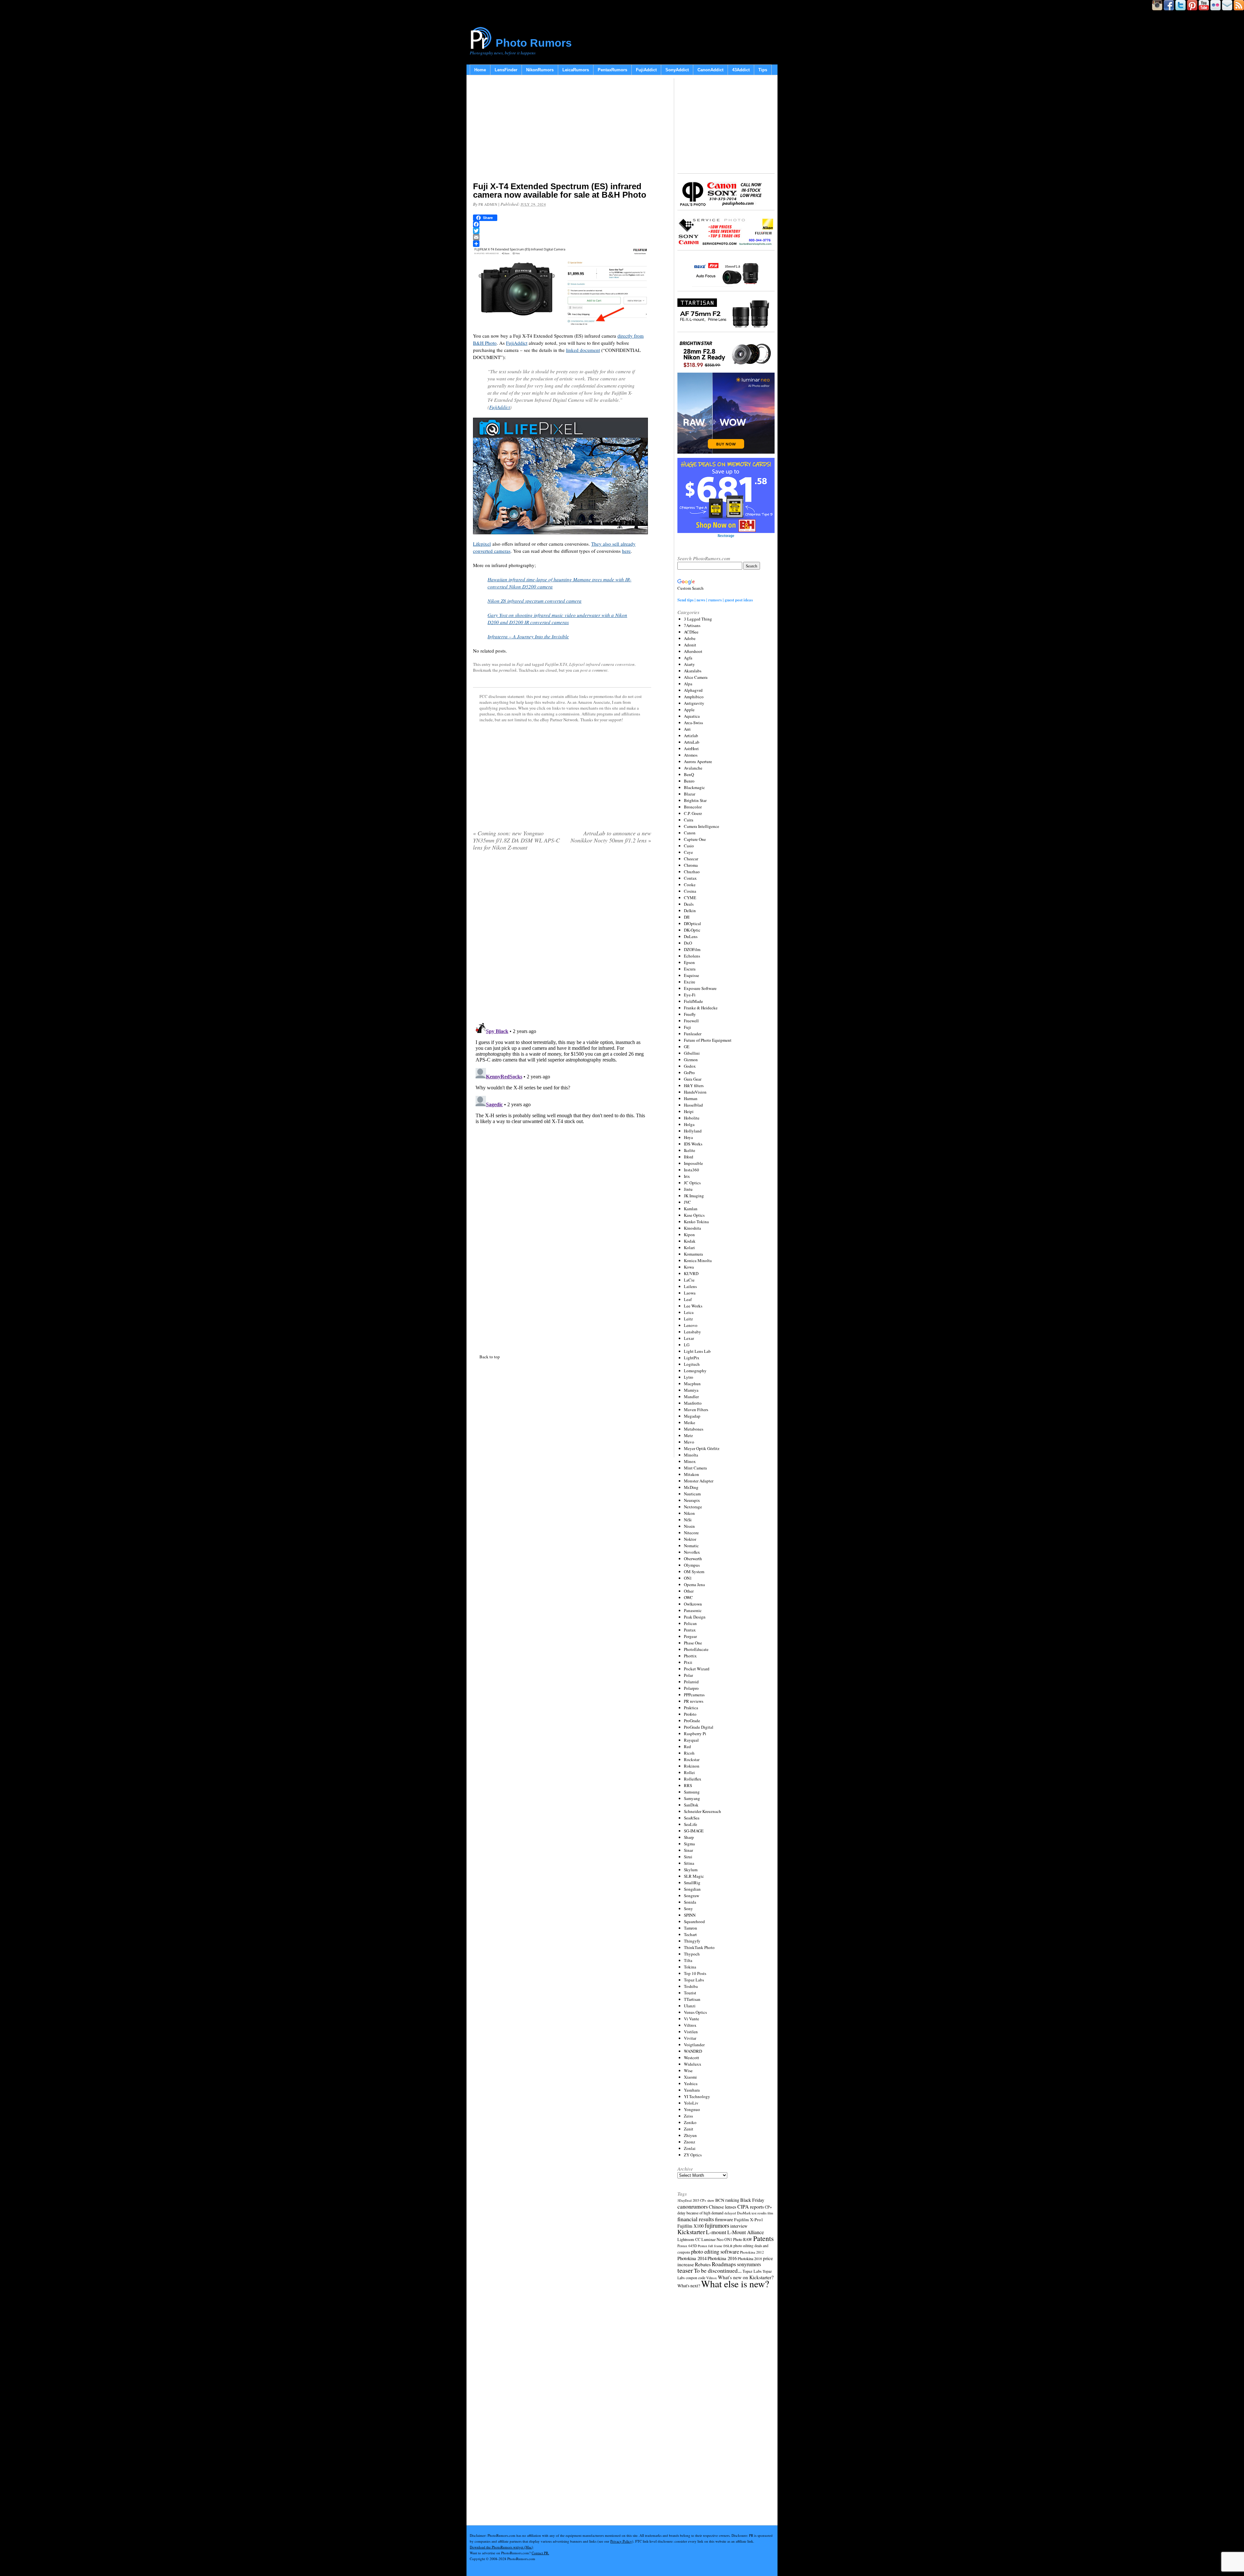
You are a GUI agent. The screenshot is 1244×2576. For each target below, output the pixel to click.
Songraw (691, 1896)
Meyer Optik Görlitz (702, 1448)
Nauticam (692, 1494)
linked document (583, 350)
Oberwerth (693, 1559)
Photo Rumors (534, 43)
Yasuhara (692, 2090)
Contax (690, 878)
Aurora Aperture (698, 761)
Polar (688, 1675)
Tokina (690, 1967)
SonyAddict (677, 70)
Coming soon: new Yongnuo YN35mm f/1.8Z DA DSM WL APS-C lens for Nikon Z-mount (516, 840)
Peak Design (695, 1617)
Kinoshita (692, 1228)
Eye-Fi (690, 995)
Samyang (692, 1798)
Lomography (695, 1371)
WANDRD (693, 2051)
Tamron (691, 1928)
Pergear (690, 1636)
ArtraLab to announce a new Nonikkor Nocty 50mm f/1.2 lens (611, 837)
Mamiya (691, 1390)
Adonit (690, 645)
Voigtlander (694, 2045)
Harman (691, 1098)
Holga (689, 1124)
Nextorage (693, 1507)
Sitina (689, 1863)
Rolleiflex (693, 1779)
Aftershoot (693, 651)
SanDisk (691, 1805)
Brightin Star (695, 800)
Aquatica (692, 716)
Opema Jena (694, 1584)
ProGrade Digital (699, 1727)
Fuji (520, 664)
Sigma (689, 1844)
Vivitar (690, 2038)
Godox (690, 1066)
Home (480, 70)
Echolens (692, 956)
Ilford (689, 1157)
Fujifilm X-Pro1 (749, 2220)
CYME (690, 898)
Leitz (688, 1319)
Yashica (691, 2083)
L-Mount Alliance (746, 2232)
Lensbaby (692, 1332)
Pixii (688, 1662)
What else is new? (735, 2284)
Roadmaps (724, 2264)
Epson (689, 962)
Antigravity (694, 703)
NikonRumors (540, 70)
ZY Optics (693, 2155)
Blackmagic (694, 787)
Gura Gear (693, 1079)
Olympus (692, 1565)
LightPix (692, 1358)
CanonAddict (710, 70)
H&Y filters (694, 1085)
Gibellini (692, 1053)
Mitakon (691, 1474)
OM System (694, 1572)
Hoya (688, 1137)
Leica (689, 1312)
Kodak (690, 1241)
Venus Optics (695, 2012)
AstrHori (691, 748)
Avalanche (693, 768)
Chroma (691, 865)
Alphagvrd (693, 690)
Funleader (693, 1034)
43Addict (741, 70)
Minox (690, 1461)
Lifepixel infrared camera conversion (602, 664)
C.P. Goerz (693, 813)
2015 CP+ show (703, 2200)
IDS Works (693, 1144)
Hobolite (692, 1118)
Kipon (689, 1235)
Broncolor (693, 807)
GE (687, 1047)
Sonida (690, 1902)
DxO (688, 943)
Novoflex (692, 1552)
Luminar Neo (712, 2239)
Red (687, 1746)
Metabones (694, 1429)
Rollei (689, 1772)
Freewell (691, 1021)
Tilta (688, 1960)
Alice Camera (696, 677)
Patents (763, 2238)
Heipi (689, 1111)
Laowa (690, 1293)
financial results (696, 2219)
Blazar (690, 794)
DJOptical (692, 923)
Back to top (490, 1357)
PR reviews (694, 1701)
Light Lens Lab (697, 1351)
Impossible (693, 1163)
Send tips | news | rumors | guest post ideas (715, 600)
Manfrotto (693, 1403)
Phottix (690, 1656)
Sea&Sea (692, 1818)
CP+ (768, 2207)
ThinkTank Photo (699, 1947)
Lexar (689, 1338)
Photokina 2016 (722, 2258)
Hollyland (693, 1131)
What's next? (689, 2286)
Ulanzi (690, 2006)
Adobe (690, 638)
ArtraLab (692, 742)
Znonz (690, 2142)
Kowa (689, 1267)
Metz (688, 1435)
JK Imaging (694, 1196)
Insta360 (691, 1170)
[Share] (562, 244)
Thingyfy (692, 1941)
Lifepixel (482, 544)
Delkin (690, 911)
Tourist (690, 1993)
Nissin (689, 1526)
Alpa (688, 684)
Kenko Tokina (696, 1222)
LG (687, 1345)
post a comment (594, 670)
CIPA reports (751, 2206)
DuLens (691, 936)
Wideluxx (693, 2064)
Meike (690, 1422)
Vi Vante (691, 2019)
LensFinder (506, 70)
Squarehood (694, 1921)
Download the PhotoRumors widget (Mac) (501, 2547)
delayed (730, 2213)
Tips (763, 70)
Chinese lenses (723, 2207)
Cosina (690, 891)
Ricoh (689, 1753)
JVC (687, 1202)
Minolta (691, 1455)
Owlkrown (693, 1604)
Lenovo (691, 1325)
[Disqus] (562, 1101)
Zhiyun (690, 2135)
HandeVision (695, 1092)
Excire (690, 982)
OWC (688, 1597)
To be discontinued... (718, 2270)
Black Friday (752, 2200)
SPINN (690, 1915)
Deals (689, 904)
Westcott (691, 2058)
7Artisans (692, 625)
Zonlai (690, 2148)
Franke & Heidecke (701, 1008)
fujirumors (717, 2225)
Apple (689, 710)
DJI (687, 917)
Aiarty (689, 664)
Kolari (689, 1247)
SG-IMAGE (694, 1831)
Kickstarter (691, 2232)
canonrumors (693, 2206)
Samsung (692, 1792)
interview (739, 2226)
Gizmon (691, 1060)
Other (689, 1591)
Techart (690, 1934)
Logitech (692, 1364)
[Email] (562, 237)
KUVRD (691, 1273)
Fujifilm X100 (691, 2226)
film (770, 2213)
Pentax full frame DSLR (715, 2246)
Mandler (691, 1397)
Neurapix (692, 1500)
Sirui (688, 1857)
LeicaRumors (576, 70)
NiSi (688, 1520)
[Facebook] (562, 224)
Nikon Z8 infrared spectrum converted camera (535, 601)
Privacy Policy (621, 2541)
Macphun (692, 1384)
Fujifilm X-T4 (556, 664)
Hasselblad (693, 1105)
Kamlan (691, 1209)
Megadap (692, 1416)
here (626, 551)
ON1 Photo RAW (738, 2239)
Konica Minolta (698, 1260)
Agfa (688, 658)
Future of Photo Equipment (708, 1040)
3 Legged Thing (698, 619)
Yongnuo (692, 2109)
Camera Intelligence (702, 826)
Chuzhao (692, 872)
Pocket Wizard (697, 1669)
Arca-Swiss (693, 723)
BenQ (689, 774)
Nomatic (691, 1546)
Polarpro (691, 1688)
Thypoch (692, 1954)
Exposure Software (700, 988)
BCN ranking (727, 2200)
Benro (689, 781)
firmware (724, 2219)
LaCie (689, 1280)
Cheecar (691, 859)
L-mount (716, 2232)
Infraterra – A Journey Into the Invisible (528, 636)
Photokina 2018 (750, 2258)
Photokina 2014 (692, 2258)
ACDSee (691, 632)
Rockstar (692, 1759)
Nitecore (691, 1533)
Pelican (690, 1623)
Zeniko (690, 2122)
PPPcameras (694, 1695)
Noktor (690, 1539)
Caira (689, 820)
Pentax (690, 1630)
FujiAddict (646, 70)
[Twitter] (562, 231)
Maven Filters (696, 1410)
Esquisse (691, 975)
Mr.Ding (691, 1487)
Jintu (688, 1189)
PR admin (488, 204)
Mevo (689, 1442)
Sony (688, 1909)
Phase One (693, 1643)
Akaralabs (693, 671)
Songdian (692, 1889)
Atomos (691, 755)
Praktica (691, 1708)
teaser (685, 2270)
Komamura (693, 1254)
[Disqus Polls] (562, 939)
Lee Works (693, 1306)
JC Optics (692, 1183)
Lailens (690, 1286)
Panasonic (693, 1610)
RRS (688, 1785)
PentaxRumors (612, 70)
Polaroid (691, 1682)
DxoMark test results (752, 2213)
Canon (690, 833)
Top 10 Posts (695, 1973)
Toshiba (691, 1986)
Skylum (691, 1870)
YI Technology (697, 2096)
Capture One (695, 839)
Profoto (690, 1714)
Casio (689, 846)
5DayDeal (685, 2200)
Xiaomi (690, 2077)
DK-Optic (692, 930)
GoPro (689, 1073)
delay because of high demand (700, 2213)
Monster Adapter (699, 1481)
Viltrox (690, 2025)
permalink (508, 670)
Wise (688, 2071)
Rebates (703, 2264)
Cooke (690, 885)
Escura (690, 969)
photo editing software (715, 2251)
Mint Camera (695, 1468)
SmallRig (692, 1883)
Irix (687, 1176)
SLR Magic (694, 1876)
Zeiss (688, 2116)
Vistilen (691, 2032)
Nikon (689, 1513)
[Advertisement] (562, 130)
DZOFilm (692, 949)
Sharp (689, 1837)
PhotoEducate (696, 1649)
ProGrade (692, 1721)
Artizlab (691, 736)
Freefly (690, 1014)
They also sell (605, 544)
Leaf (688, 1299)
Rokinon (692, 1766)
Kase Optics (694, 1215)
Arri (687, 729)
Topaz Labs (694, 1980)
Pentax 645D (687, 2246)
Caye (688, 852)
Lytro (689, 1377)
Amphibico (694, 697)
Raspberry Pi (695, 1734)
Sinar (688, 1850)
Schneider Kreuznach (703, 1811)
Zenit (689, 2129)
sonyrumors (749, 2264)
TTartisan (692, 1999)
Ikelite (690, 1150)
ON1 (688, 1578)
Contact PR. (540, 2553)
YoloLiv (691, 2103)
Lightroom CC (689, 2239)
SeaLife (691, 1824)
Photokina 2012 (752, 2252)
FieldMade (693, 1001)
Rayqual (691, 1740)
